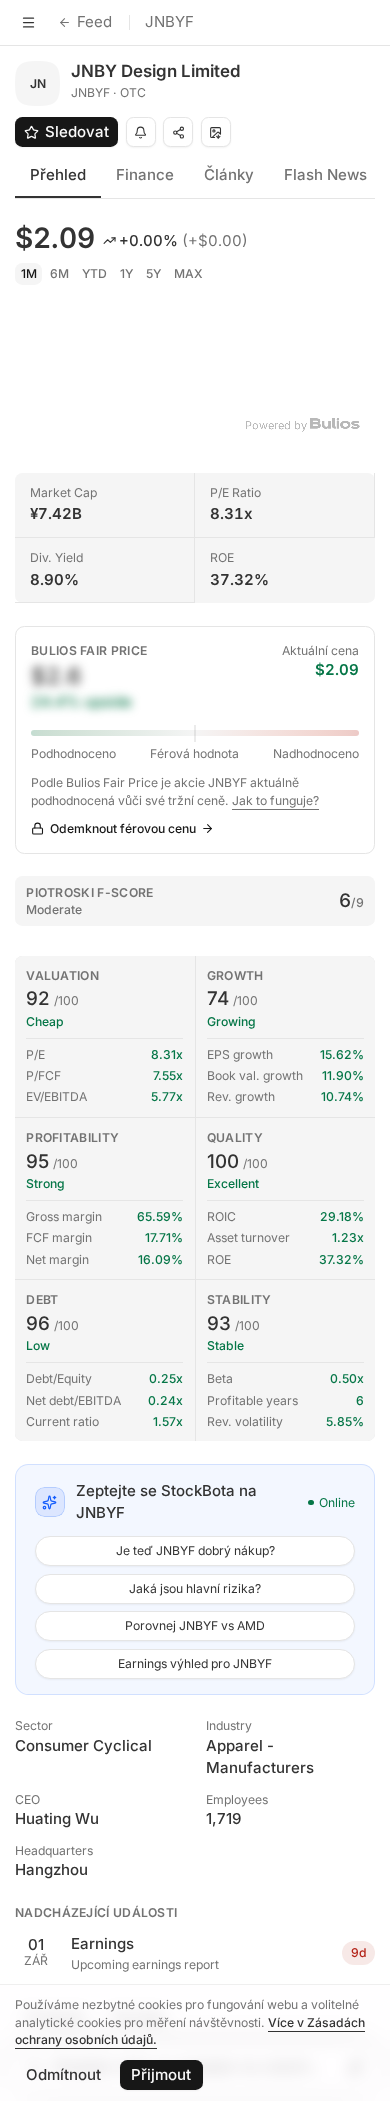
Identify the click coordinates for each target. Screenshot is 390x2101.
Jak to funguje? (275, 800)
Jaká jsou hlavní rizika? (195, 1588)
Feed (94, 21)
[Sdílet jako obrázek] (216, 132)
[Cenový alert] (141, 132)
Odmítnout (63, 2074)
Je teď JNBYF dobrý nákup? (195, 1550)
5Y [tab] (153, 273)
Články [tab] (229, 174)
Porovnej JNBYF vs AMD (195, 1625)
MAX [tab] (188, 273)
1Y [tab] (126, 273)
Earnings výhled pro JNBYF (195, 1663)
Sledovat (77, 131)
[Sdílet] (178, 132)
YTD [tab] (94, 273)
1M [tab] (29, 273)
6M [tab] (59, 273)
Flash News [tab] (325, 174)
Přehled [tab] (58, 174)
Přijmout (161, 2074)
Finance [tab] (145, 174)
